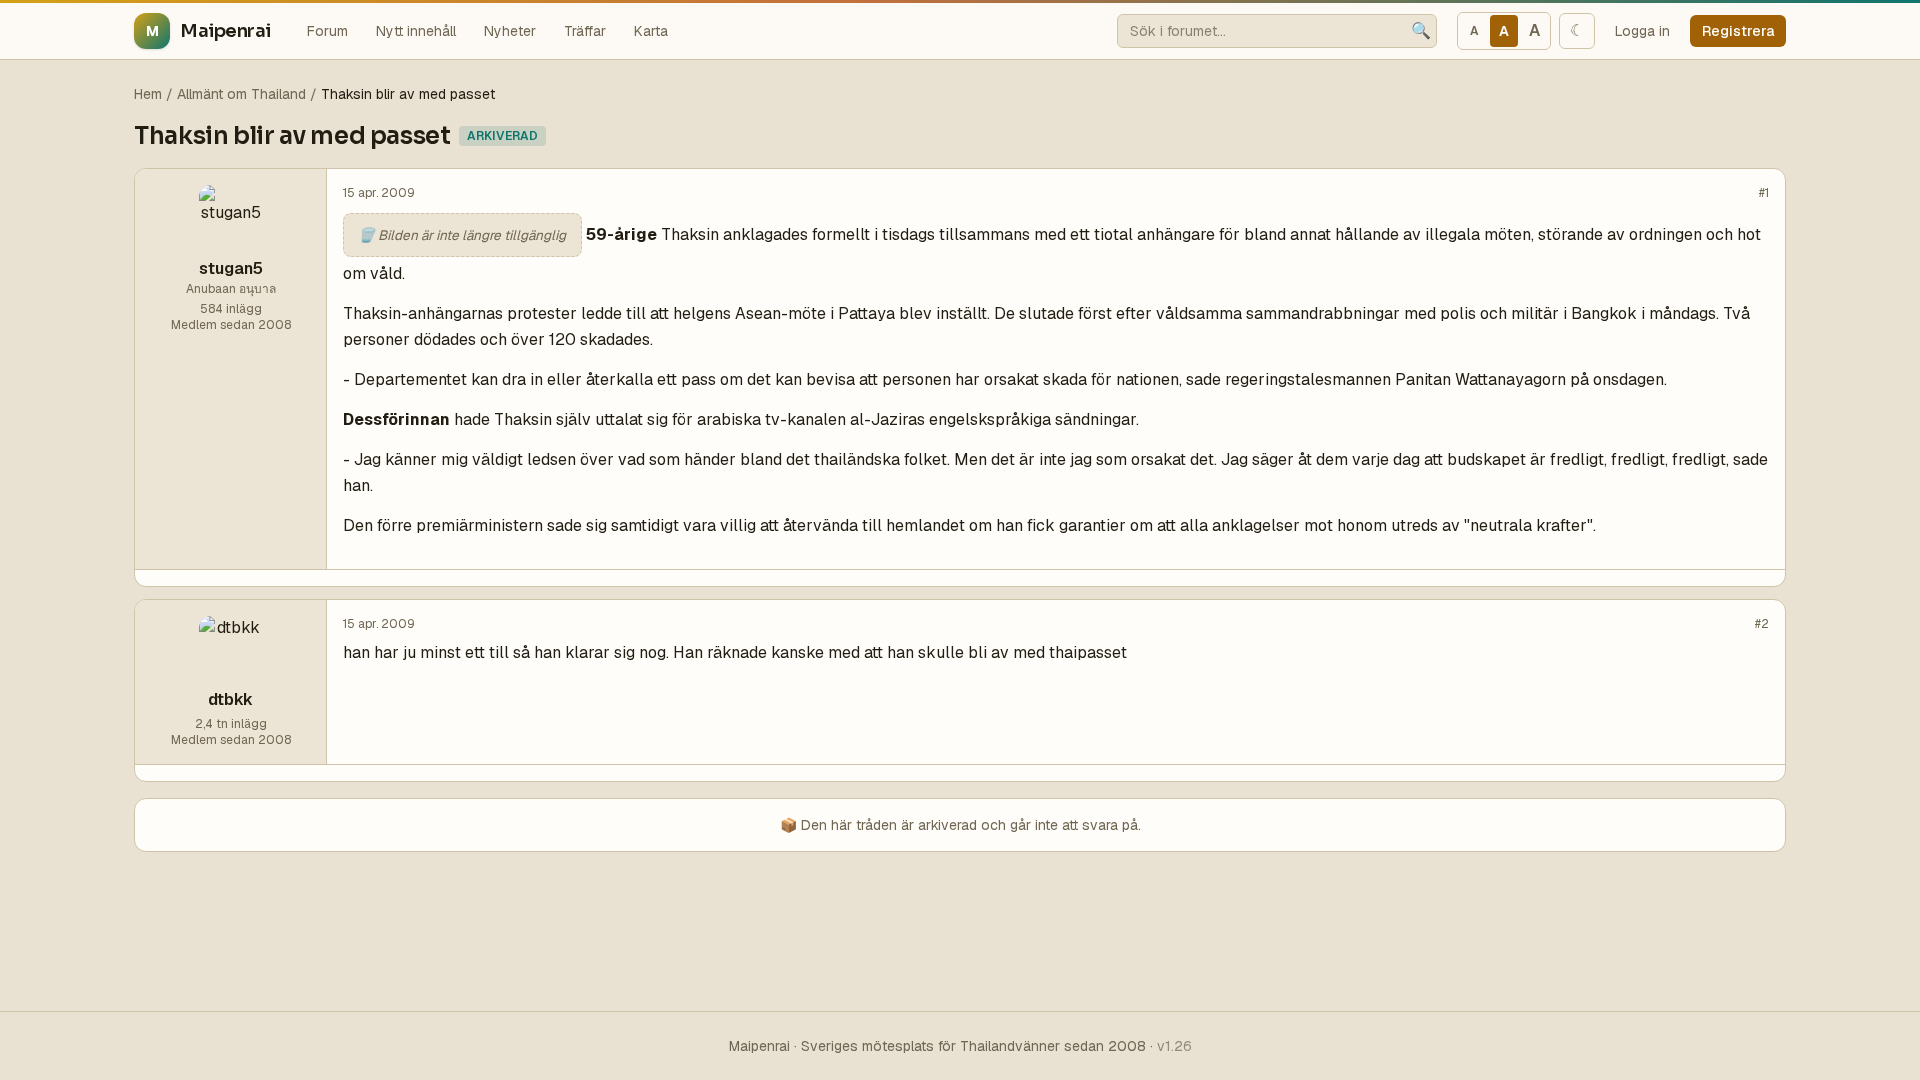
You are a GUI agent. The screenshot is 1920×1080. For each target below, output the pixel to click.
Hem (148, 94)
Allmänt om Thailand (241, 94)
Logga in (1642, 31)
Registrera (1738, 31)
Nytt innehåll (416, 31)
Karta (651, 31)
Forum (327, 31)
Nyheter (510, 31)
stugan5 (231, 268)
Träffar (585, 31)
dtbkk (230, 699)
